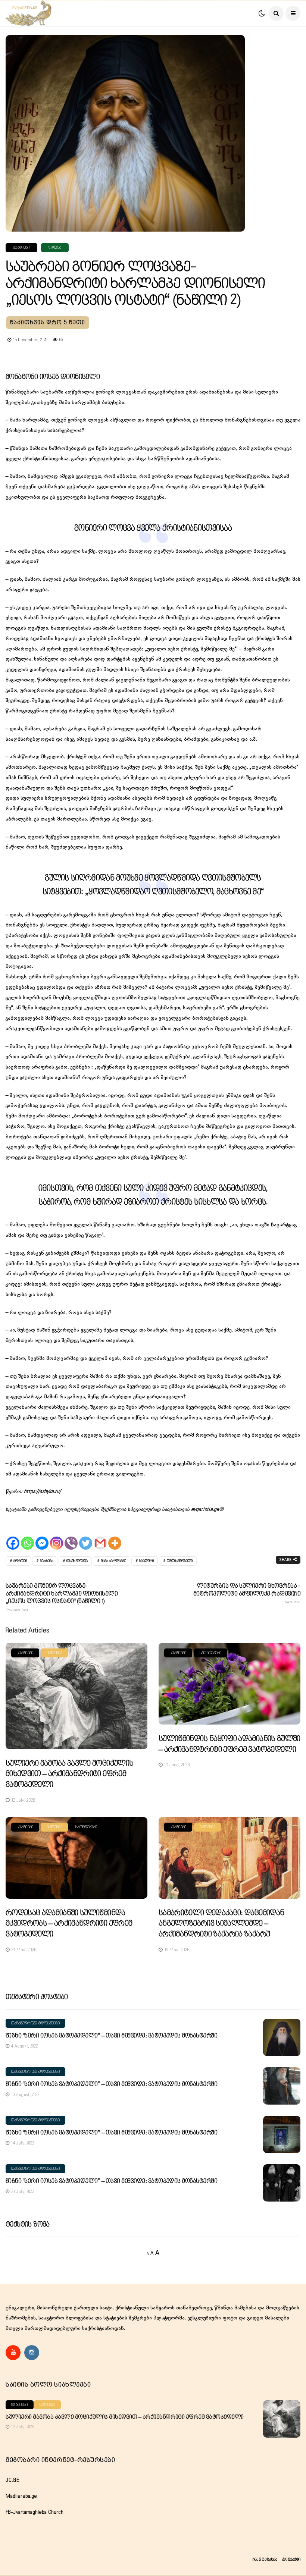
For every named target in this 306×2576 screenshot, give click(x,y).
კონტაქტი (291, 2559)
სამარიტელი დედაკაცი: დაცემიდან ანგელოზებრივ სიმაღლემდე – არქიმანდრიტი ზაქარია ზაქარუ (221, 1924)
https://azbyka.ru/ (42, 1491)
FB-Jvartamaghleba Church (35, 2512)
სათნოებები (210, 1653)
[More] (115, 1537)
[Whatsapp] (27, 1537)
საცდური (146, 1561)
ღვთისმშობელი (180, 1561)
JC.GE (12, 2480)
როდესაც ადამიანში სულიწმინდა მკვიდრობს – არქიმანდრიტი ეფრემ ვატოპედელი (69, 1924)
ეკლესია (54, 1653)
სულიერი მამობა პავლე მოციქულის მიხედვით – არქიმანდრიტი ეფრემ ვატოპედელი (69, 1774)
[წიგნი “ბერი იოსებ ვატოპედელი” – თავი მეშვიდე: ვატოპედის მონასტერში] (282, 2037)
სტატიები (21, 248)
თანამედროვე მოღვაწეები (35, 2023)
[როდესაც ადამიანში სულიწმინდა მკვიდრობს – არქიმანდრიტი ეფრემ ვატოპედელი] (76, 1858)
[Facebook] (13, 1537)
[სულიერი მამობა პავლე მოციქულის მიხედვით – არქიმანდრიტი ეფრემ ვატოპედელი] (76, 1696)
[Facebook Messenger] (42, 1537)
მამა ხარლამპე (113, 1561)
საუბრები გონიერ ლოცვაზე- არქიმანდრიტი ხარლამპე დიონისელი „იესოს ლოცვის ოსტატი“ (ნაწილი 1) (62, 1597)
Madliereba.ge (21, 2496)
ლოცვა (55, 248)
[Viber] (71, 1537)
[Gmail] (100, 1537)
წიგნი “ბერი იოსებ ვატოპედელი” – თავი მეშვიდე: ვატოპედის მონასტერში (111, 2036)
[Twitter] (86, 1537)
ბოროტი (20, 1561)
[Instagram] (57, 1537)
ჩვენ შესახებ (265, 2559)
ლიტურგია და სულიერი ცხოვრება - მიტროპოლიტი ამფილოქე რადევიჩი (247, 1594)
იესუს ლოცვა (77, 1561)
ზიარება (47, 1561)
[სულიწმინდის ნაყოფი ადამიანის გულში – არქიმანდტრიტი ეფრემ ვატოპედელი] (229, 1684)
